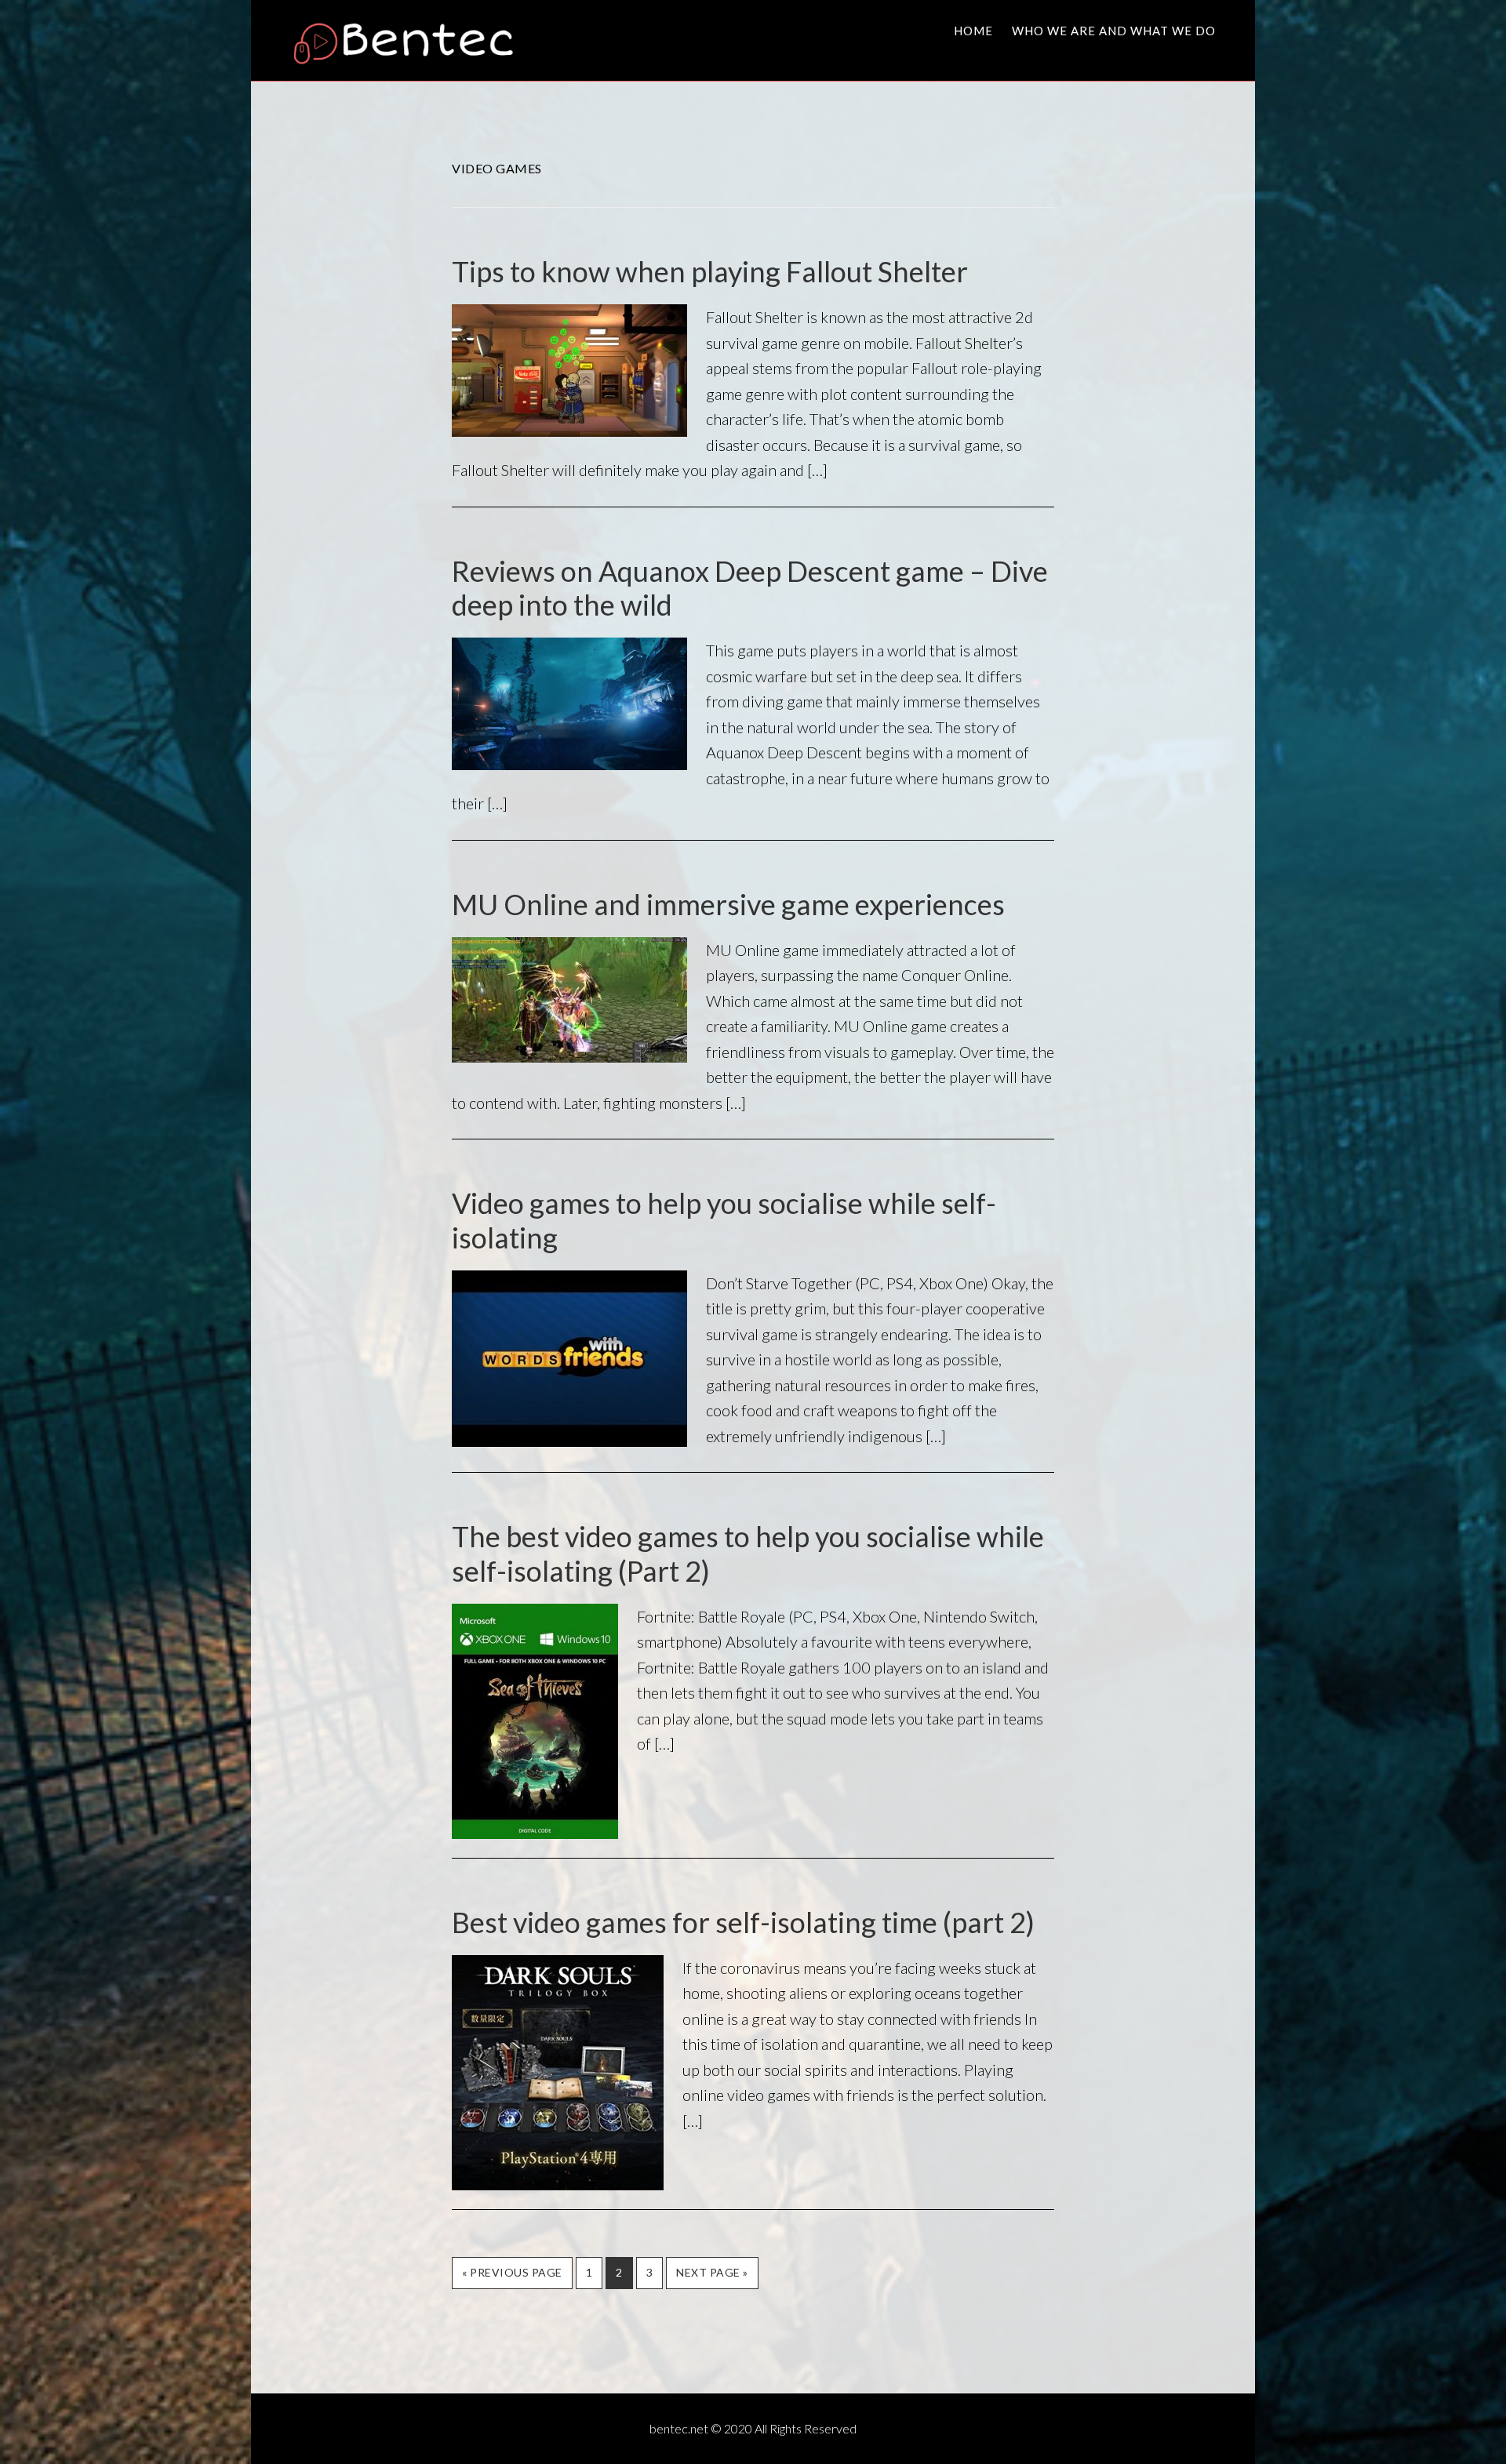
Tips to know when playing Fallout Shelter (710, 271)
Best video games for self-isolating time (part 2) (743, 1922)
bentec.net (412, 42)
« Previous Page (512, 2277)
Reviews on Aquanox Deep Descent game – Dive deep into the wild (750, 588)
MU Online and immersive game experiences (728, 904)
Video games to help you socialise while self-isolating (724, 1220)
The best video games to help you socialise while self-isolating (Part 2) (748, 1553)
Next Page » (712, 2277)
